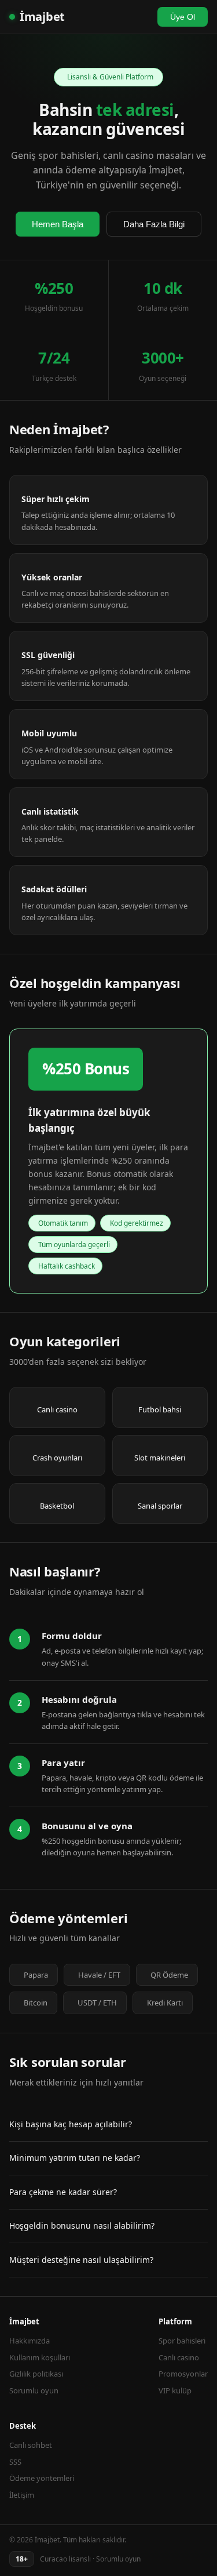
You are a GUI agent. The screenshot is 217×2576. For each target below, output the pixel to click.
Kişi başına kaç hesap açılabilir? (71, 2124)
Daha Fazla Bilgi (154, 224)
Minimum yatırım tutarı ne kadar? (75, 2158)
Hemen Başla (58, 224)
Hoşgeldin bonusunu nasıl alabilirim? (82, 2226)
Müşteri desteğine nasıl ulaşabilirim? (81, 2260)
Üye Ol (183, 17)
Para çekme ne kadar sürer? (63, 2192)
